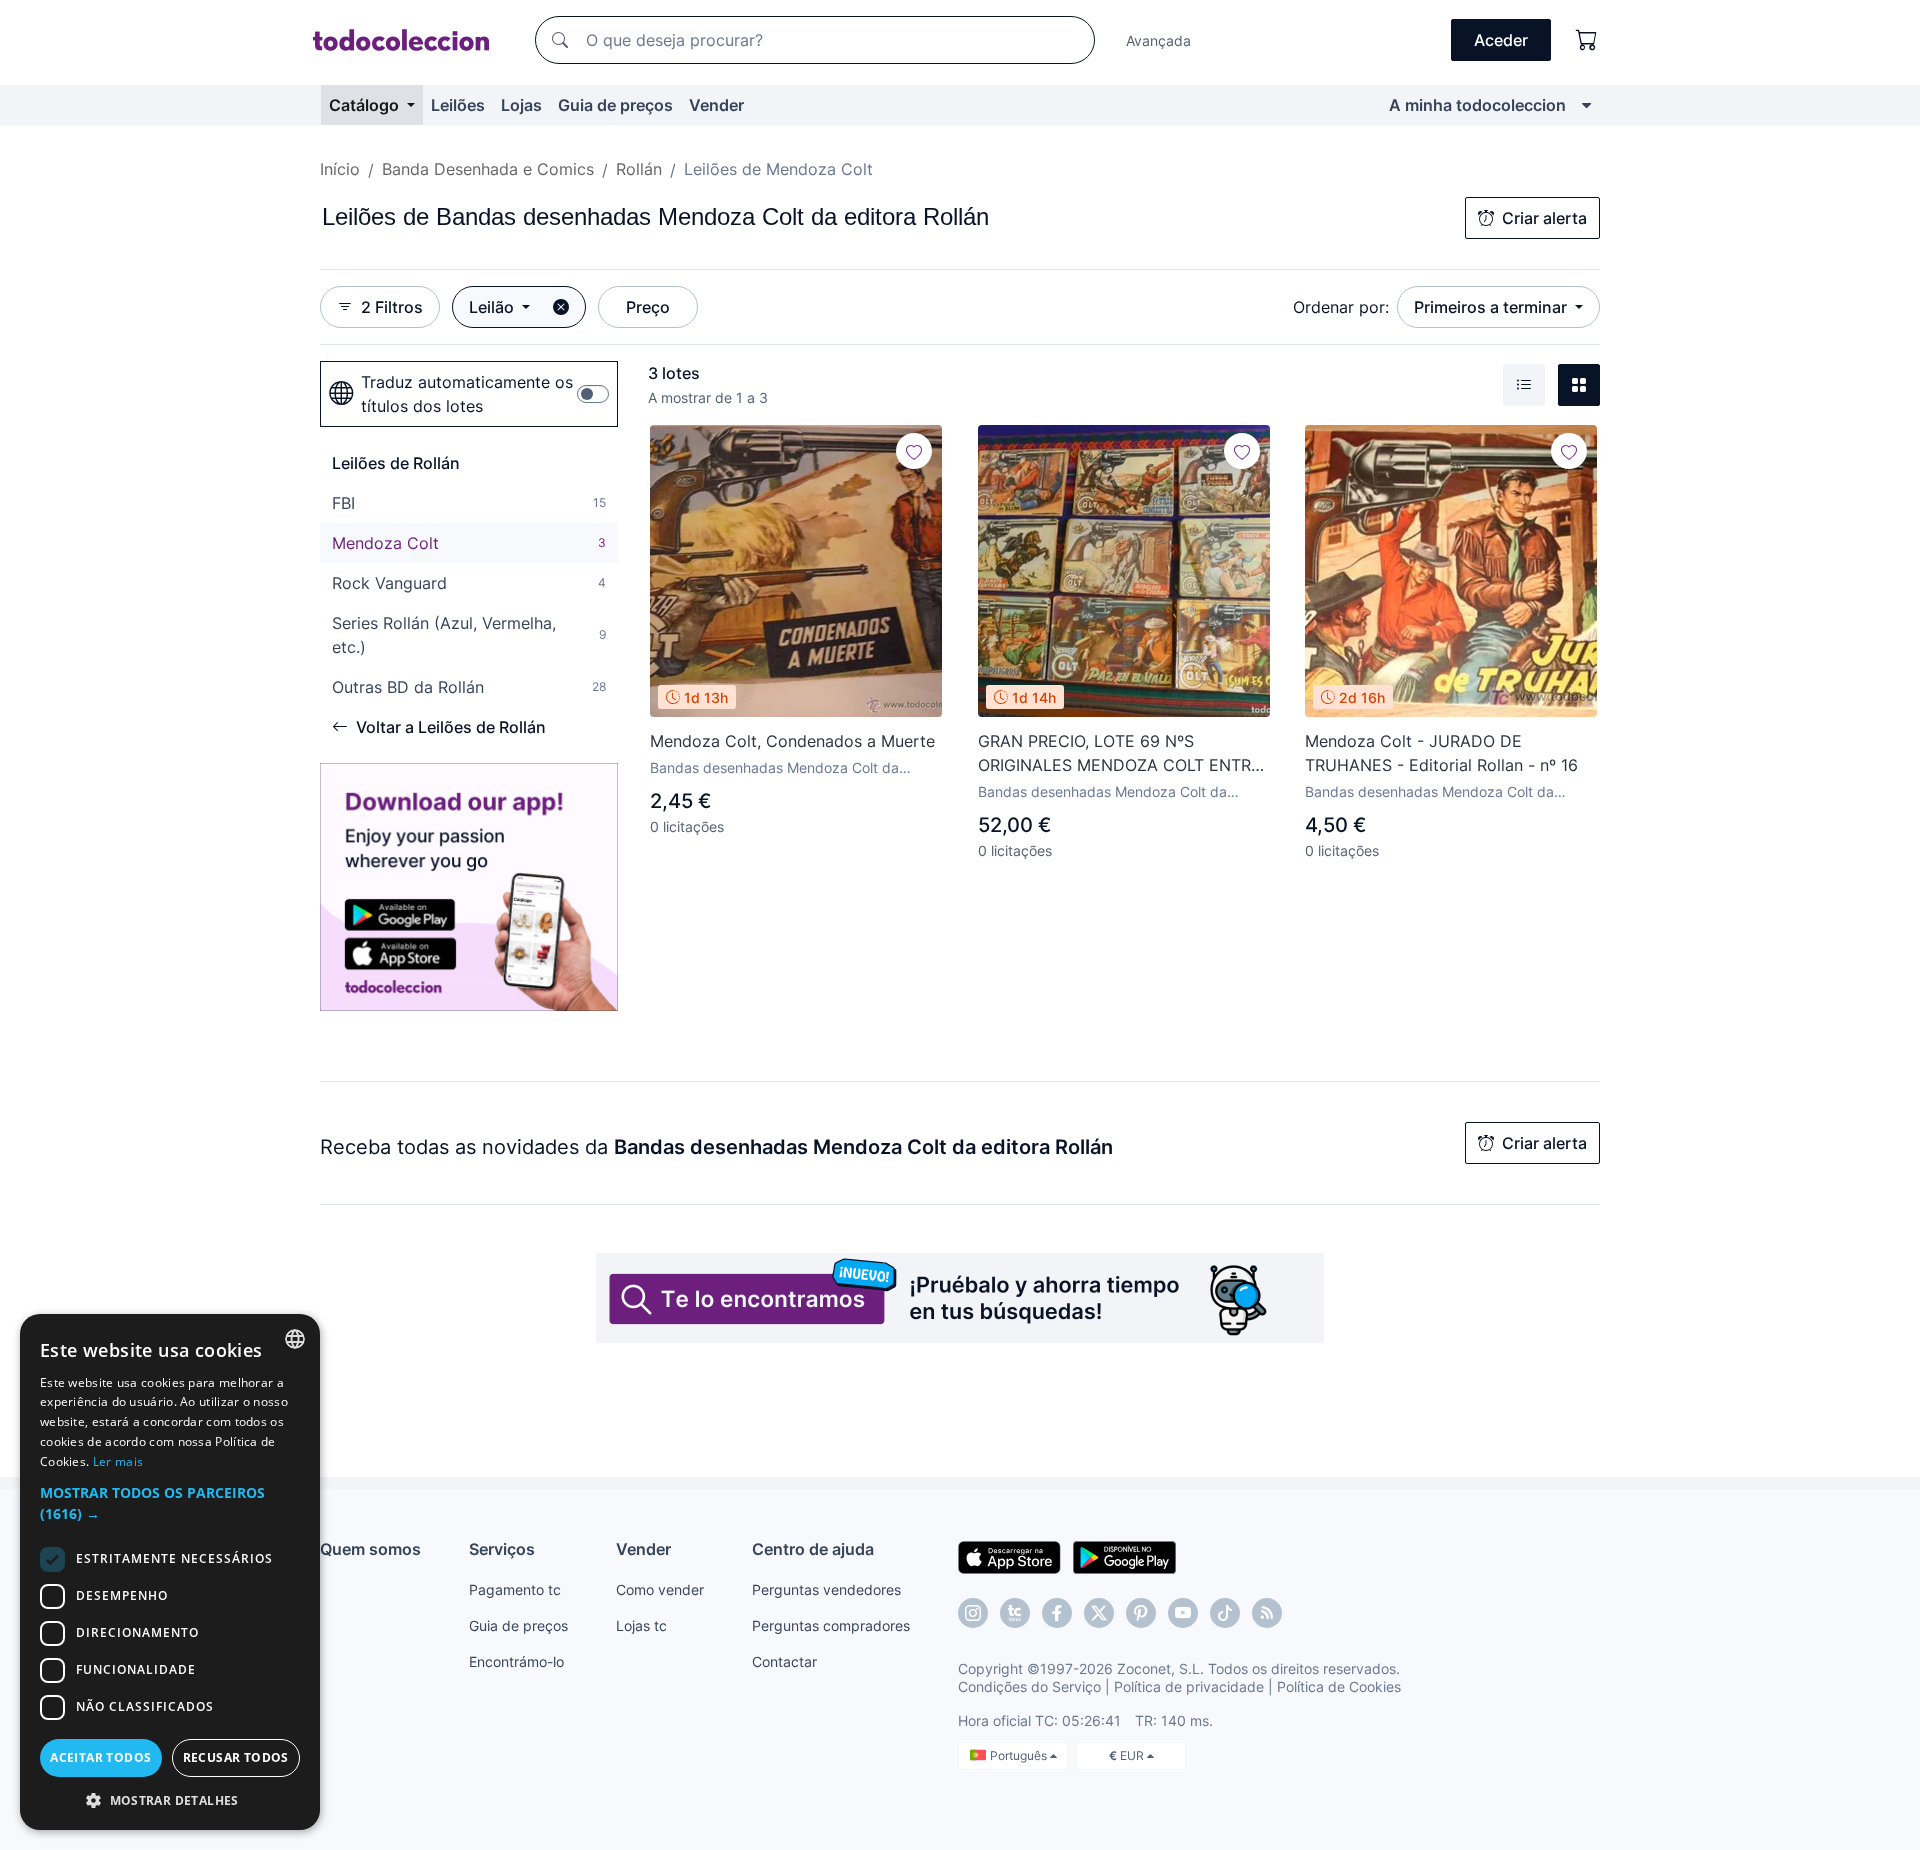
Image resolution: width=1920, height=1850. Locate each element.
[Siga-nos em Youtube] (1183, 1613)
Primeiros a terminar (1492, 307)
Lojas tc (641, 1625)
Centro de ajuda (813, 1549)
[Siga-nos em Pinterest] (1141, 1613)
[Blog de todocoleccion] (1267, 1613)
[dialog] (170, 1572)
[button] (170, 1503)
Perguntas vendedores (826, 1589)
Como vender (660, 1589)
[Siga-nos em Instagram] (973, 1613)
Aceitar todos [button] (100, 1757)
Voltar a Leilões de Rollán (451, 727)
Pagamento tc (515, 1589)
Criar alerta (1544, 218)
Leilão (493, 307)
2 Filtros (392, 307)
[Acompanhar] (914, 451)
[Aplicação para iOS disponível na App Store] (1009, 1556)
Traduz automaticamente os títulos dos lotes (467, 394)
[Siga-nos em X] (1099, 1613)
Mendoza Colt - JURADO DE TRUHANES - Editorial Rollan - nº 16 (1441, 753)
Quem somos (370, 1549)
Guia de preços (615, 105)
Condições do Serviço (1029, 1686)
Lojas (521, 105)
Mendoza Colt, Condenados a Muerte (792, 741)
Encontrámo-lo (516, 1661)
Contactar (784, 1661)
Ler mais (118, 1461)
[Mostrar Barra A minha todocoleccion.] (1586, 105)
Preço (648, 307)
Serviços (502, 1549)
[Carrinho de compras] (1587, 40)
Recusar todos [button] (236, 1757)
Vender (716, 105)
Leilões (458, 105)
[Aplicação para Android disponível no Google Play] (1124, 1556)
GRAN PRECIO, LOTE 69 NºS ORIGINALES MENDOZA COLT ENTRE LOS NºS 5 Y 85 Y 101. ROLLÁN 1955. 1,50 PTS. (1120, 754)
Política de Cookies (1339, 1686)
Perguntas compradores (831, 1625)
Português (1020, 1755)
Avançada (1158, 40)
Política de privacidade (1189, 1686)
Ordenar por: (1341, 307)
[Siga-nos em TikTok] (1225, 1613)
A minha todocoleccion (1477, 105)
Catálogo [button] (366, 105)
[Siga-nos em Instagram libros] (1015, 1613)
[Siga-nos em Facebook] (1057, 1613)
